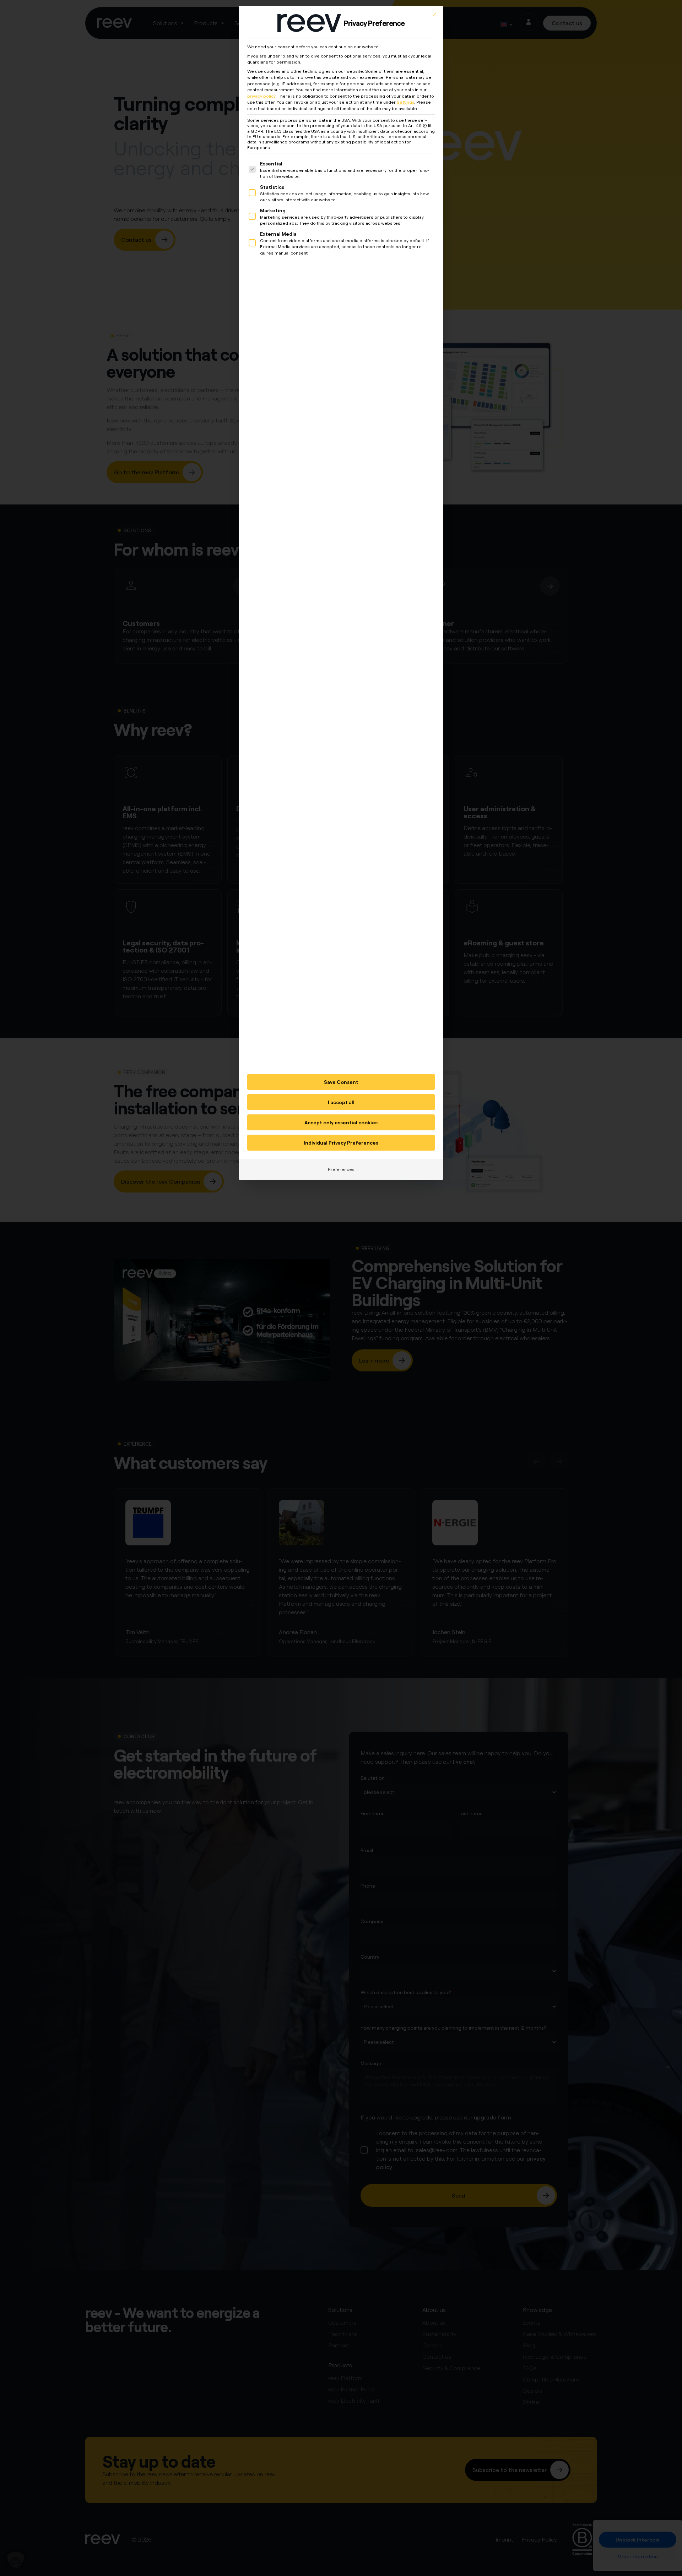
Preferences (341, 1169)
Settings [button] (405, 102)
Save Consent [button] (341, 1082)
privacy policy (261, 96)
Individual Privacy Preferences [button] (341, 1143)
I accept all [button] (341, 1102)
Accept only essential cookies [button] (341, 1122)
